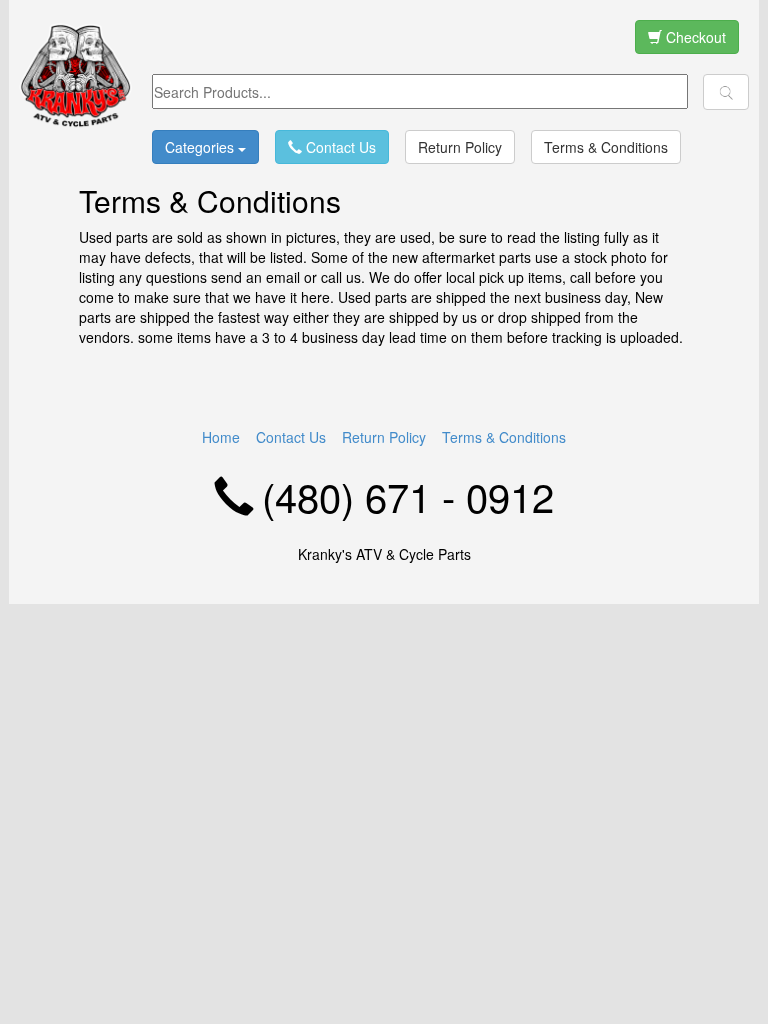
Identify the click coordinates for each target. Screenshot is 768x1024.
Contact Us (291, 437)
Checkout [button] (694, 37)
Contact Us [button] (339, 147)
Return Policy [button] (460, 147)
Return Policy (384, 437)
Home (221, 437)
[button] (726, 92)
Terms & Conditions (504, 437)
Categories (201, 147)
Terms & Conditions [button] (606, 147)
